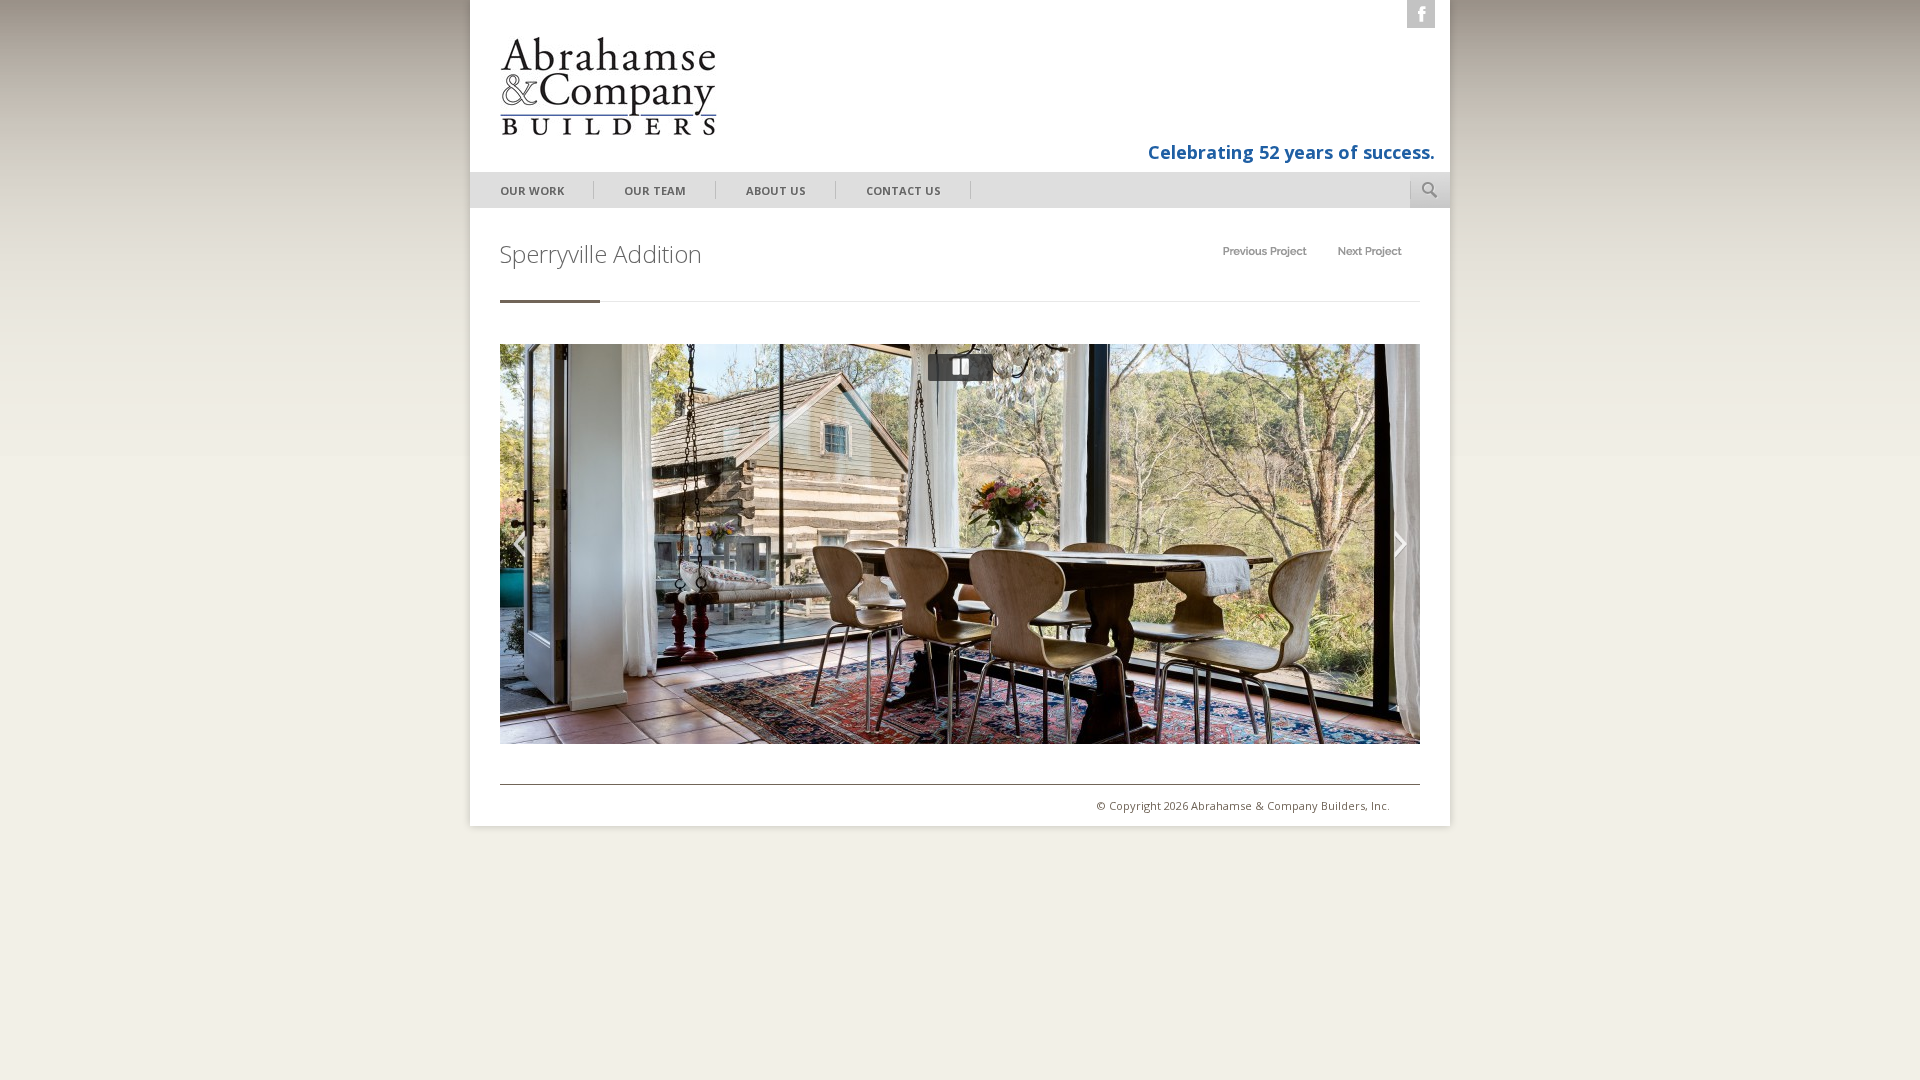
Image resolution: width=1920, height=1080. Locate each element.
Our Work (532, 190)
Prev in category (1265, 251)
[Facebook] (1421, 14)
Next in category (1370, 251)
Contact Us (903, 190)
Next (1401, 544)
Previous (519, 544)
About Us (776, 190)
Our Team (655, 190)
